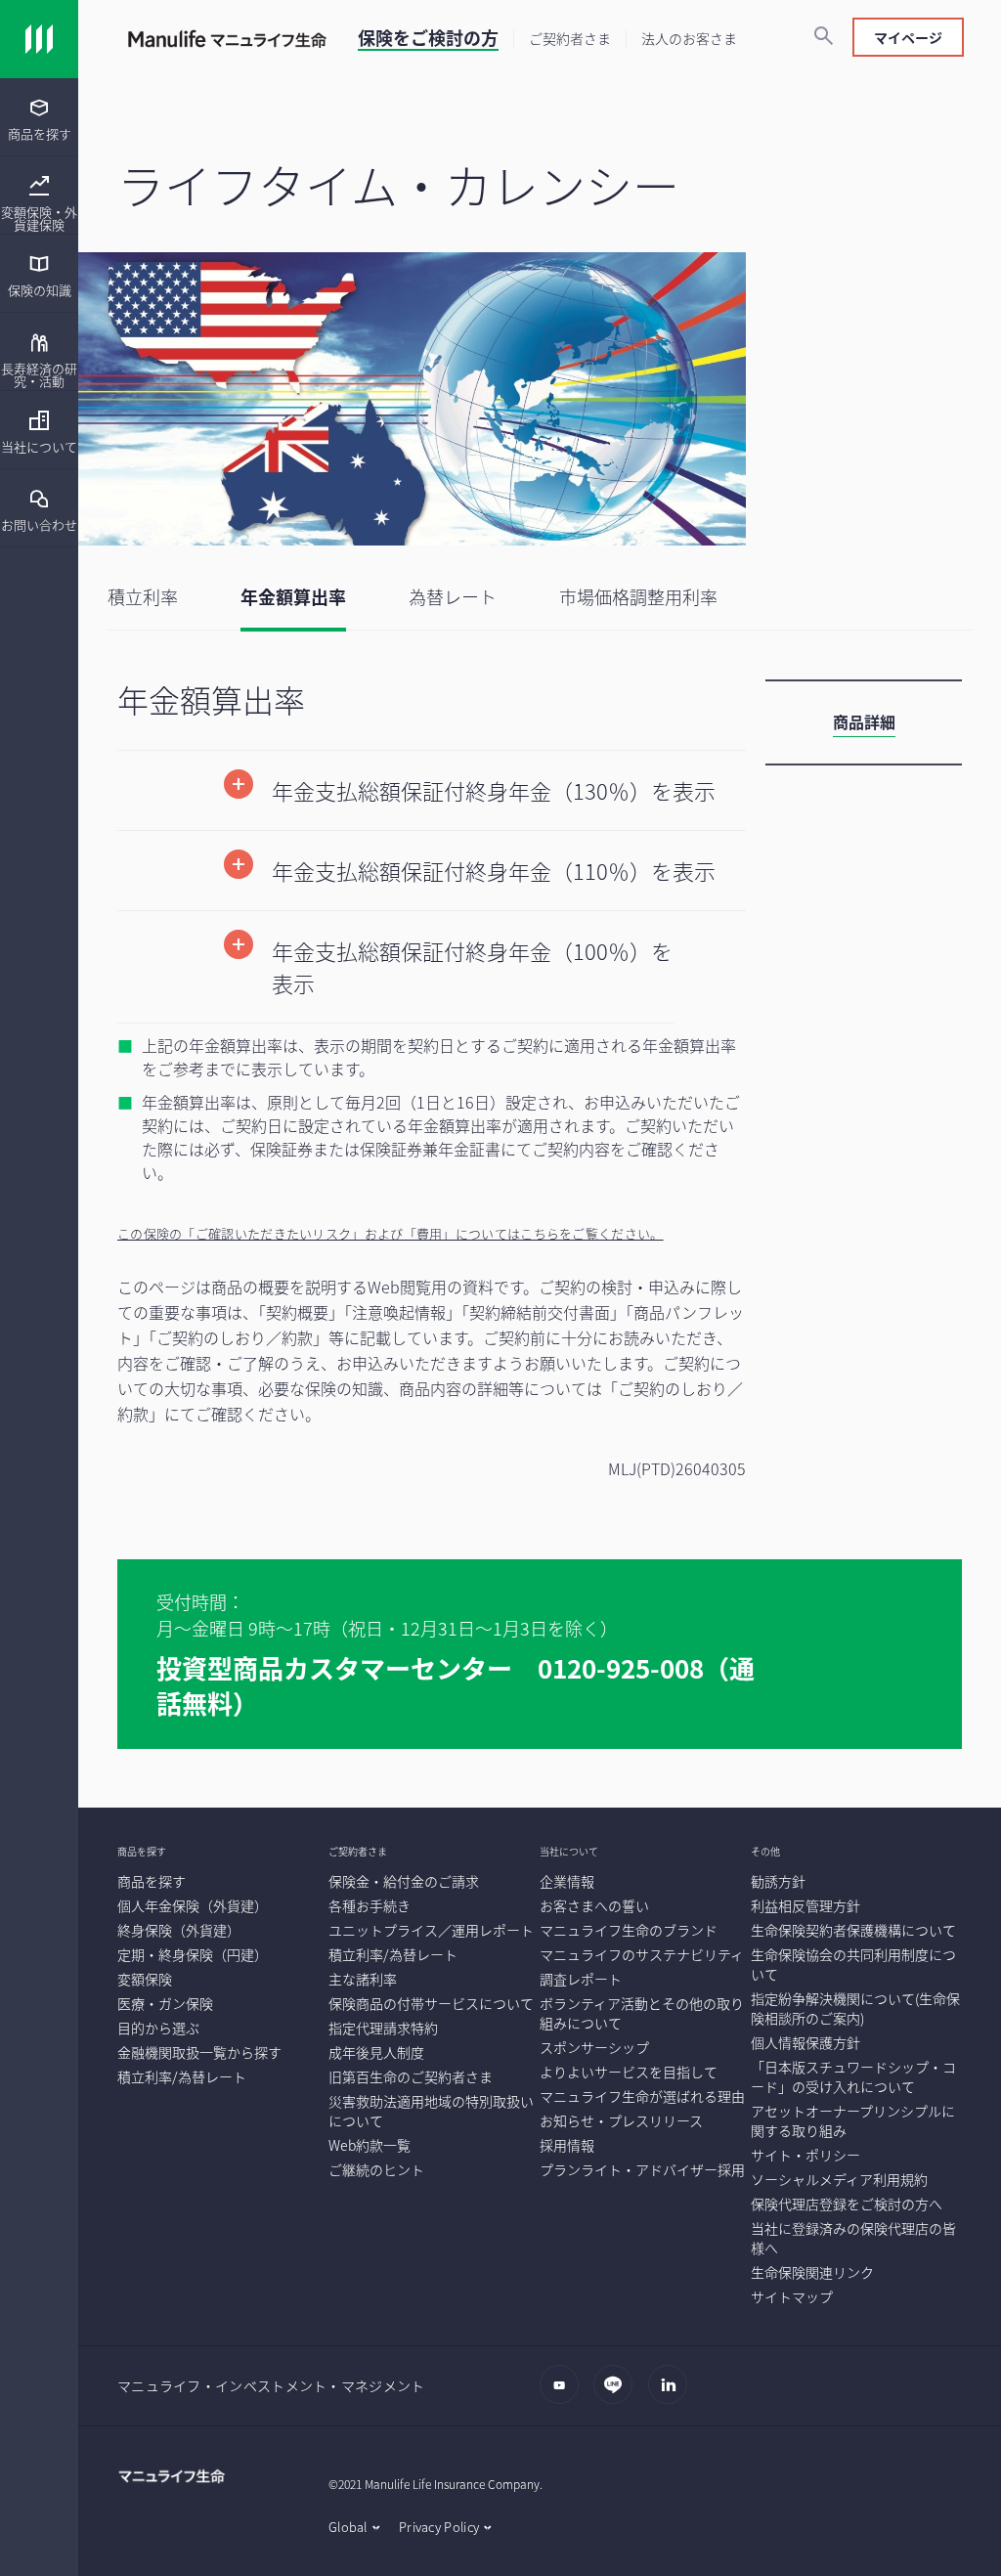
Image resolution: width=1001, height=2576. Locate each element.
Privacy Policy (439, 2527)
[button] (432, 790)
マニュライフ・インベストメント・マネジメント (271, 2385)
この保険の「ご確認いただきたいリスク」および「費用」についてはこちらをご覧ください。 (391, 1233)
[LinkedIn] (673, 2394)
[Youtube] (565, 2394)
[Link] (39, 39)
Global (348, 2527)
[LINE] (618, 2394)
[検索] (823, 37)
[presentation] (39, 117)
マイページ (908, 37)
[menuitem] (39, 117)
